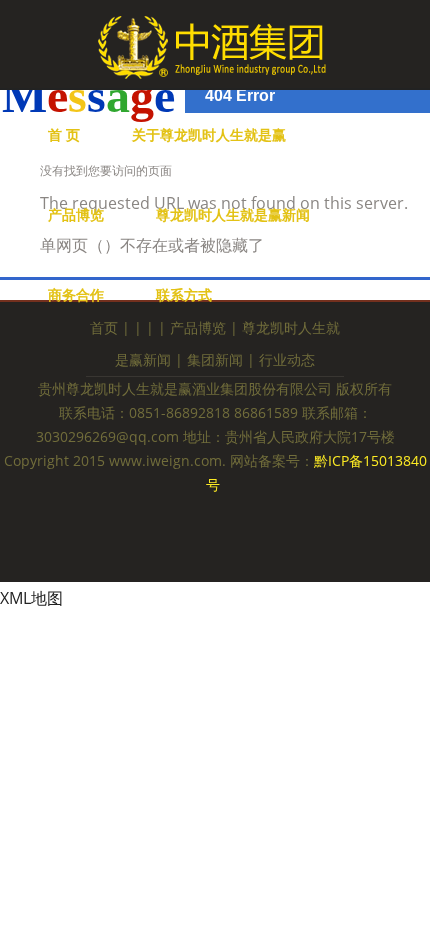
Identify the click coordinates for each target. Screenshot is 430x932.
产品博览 (76, 214)
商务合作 (76, 294)
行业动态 (287, 359)
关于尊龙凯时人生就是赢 (209, 134)
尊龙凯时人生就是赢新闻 (233, 214)
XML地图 (31, 598)
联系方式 (184, 294)
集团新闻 (215, 359)
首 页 (64, 134)
